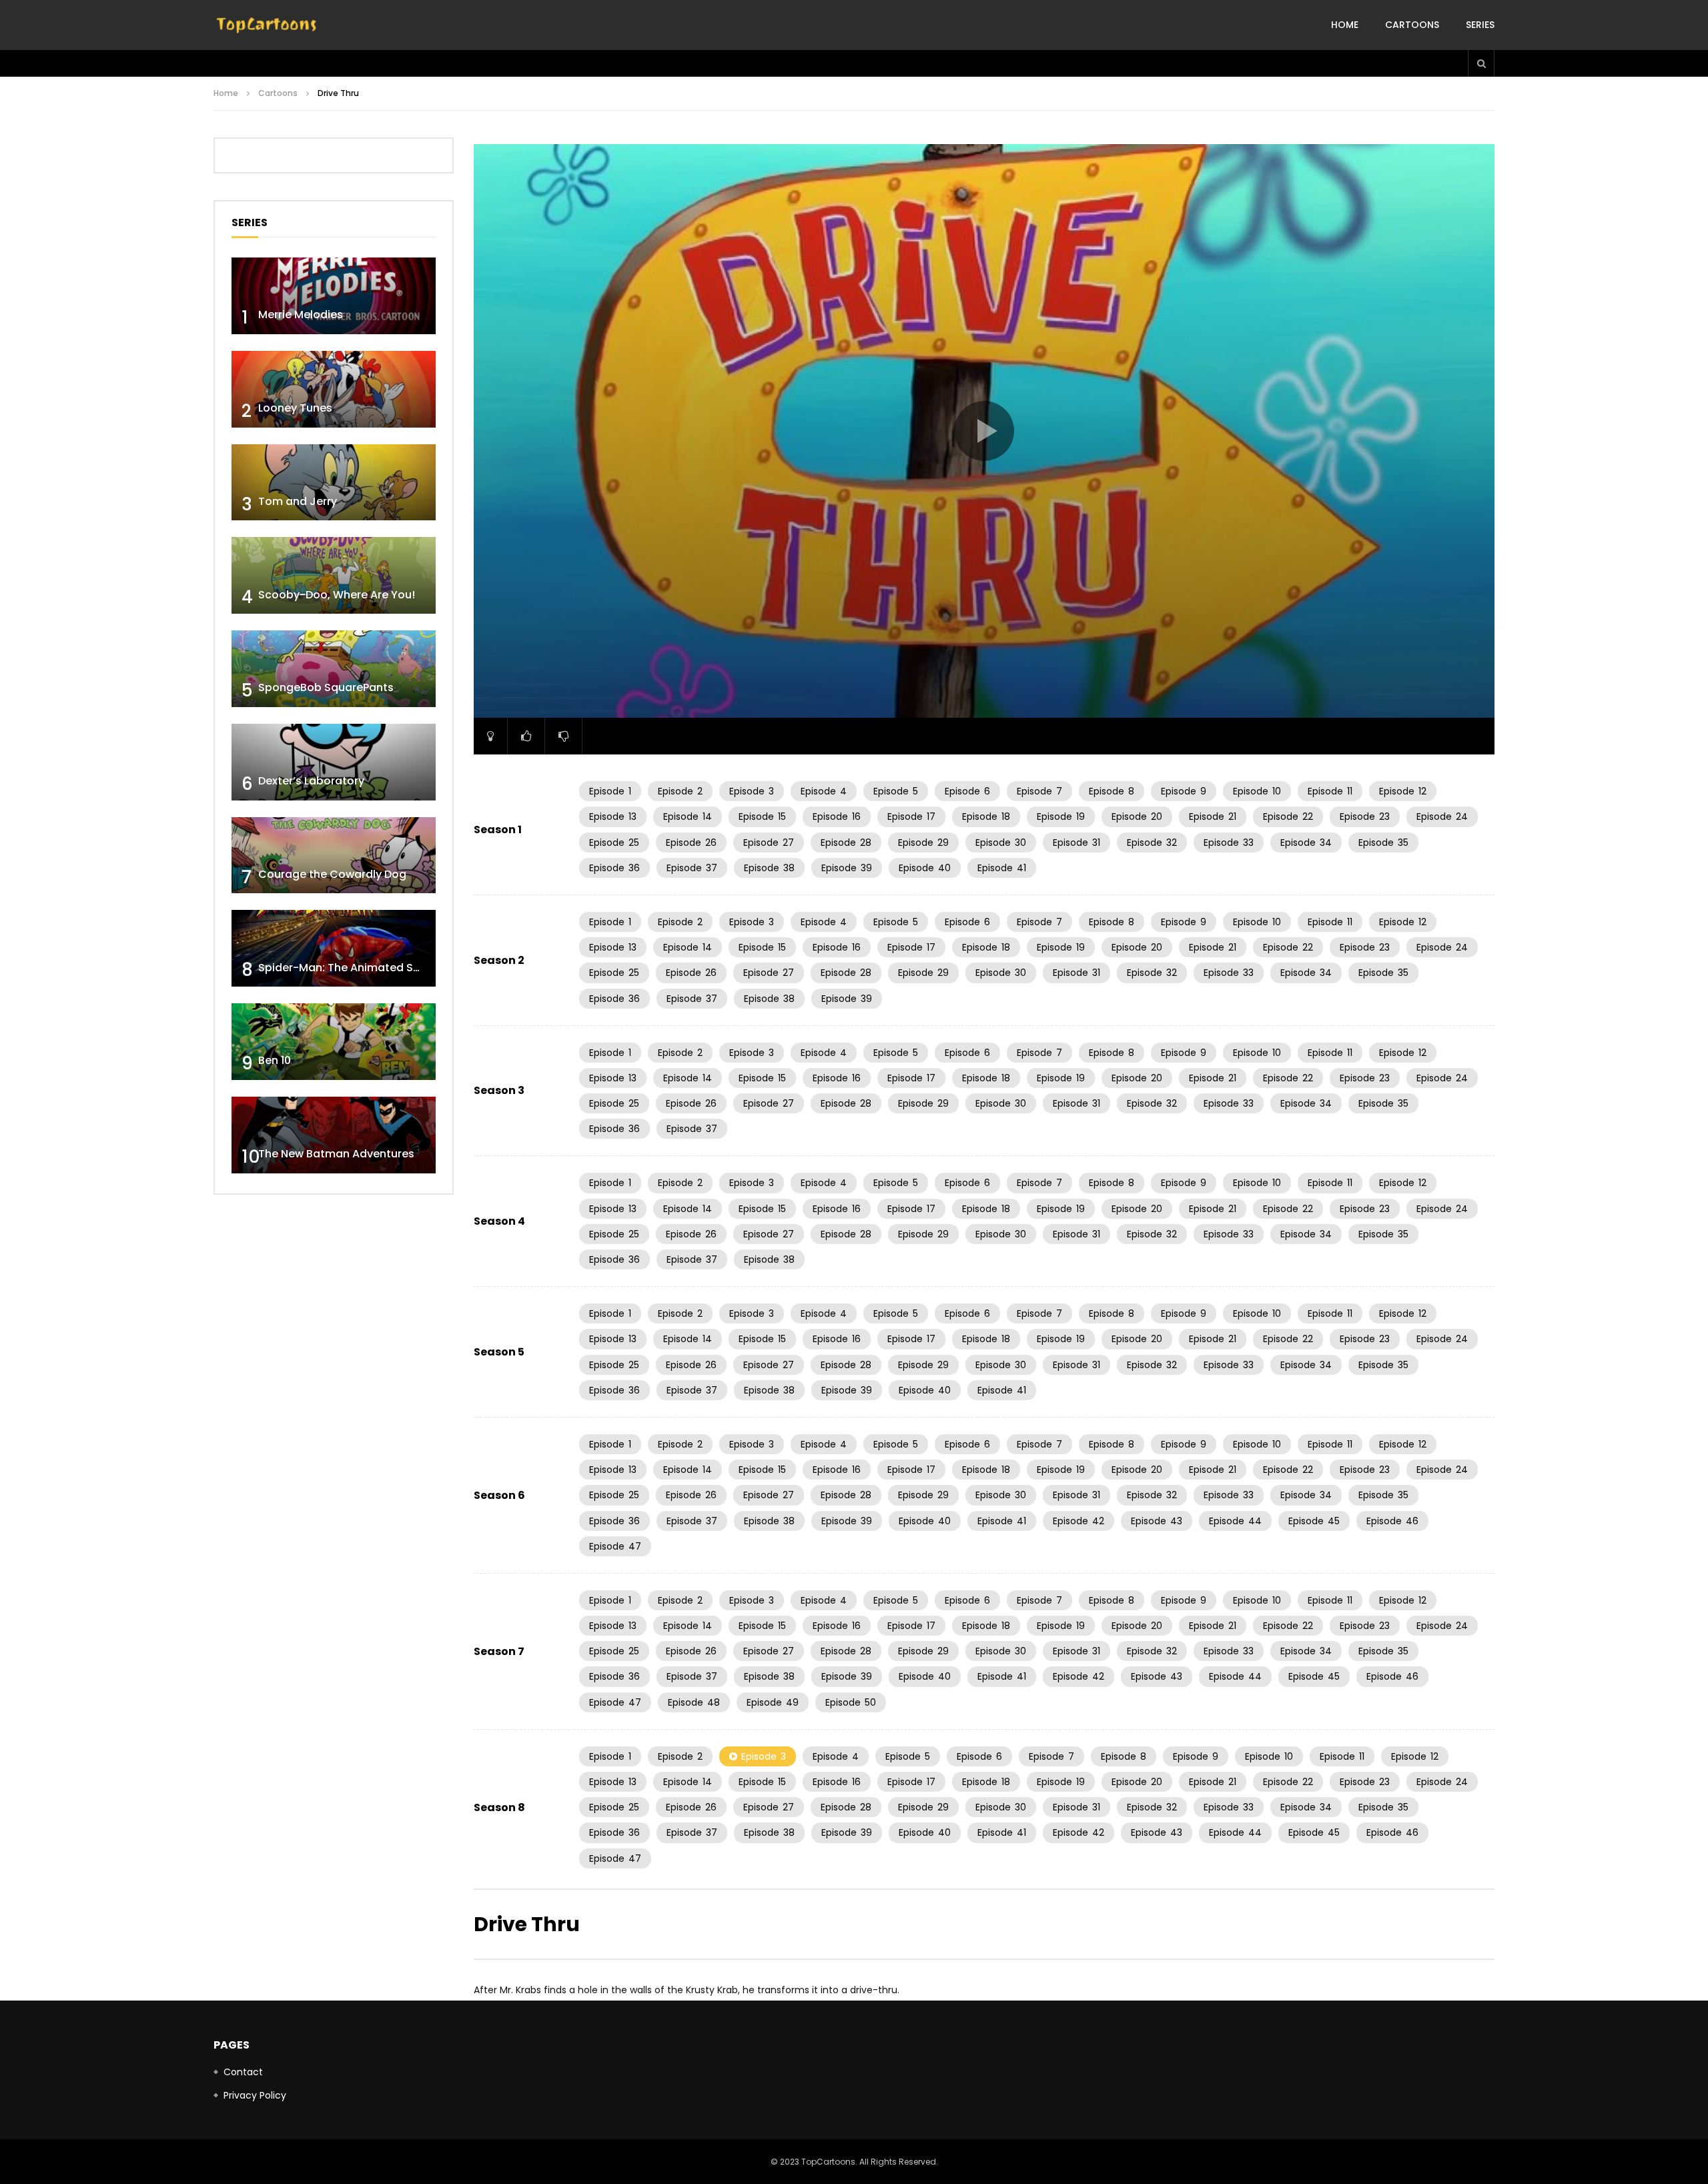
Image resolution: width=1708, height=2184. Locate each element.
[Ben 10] (334, 1042)
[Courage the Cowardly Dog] (334, 856)
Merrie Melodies (301, 315)
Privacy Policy (255, 2095)
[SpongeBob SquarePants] (334, 669)
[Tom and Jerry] (334, 483)
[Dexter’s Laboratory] (334, 762)
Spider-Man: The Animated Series (349, 968)
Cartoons (1412, 25)
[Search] (1481, 63)
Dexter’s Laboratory (311, 781)
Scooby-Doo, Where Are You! (337, 595)
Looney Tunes (295, 408)
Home (1345, 25)
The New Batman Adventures (336, 1154)
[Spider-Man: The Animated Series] (334, 948)
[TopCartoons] (267, 25)
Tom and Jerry (298, 501)
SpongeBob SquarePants (326, 687)
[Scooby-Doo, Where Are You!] (334, 575)
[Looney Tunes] (334, 389)
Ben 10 (275, 1060)
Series (1480, 25)
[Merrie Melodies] (334, 296)
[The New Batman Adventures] (334, 1135)
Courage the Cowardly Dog (332, 874)
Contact (243, 2072)
